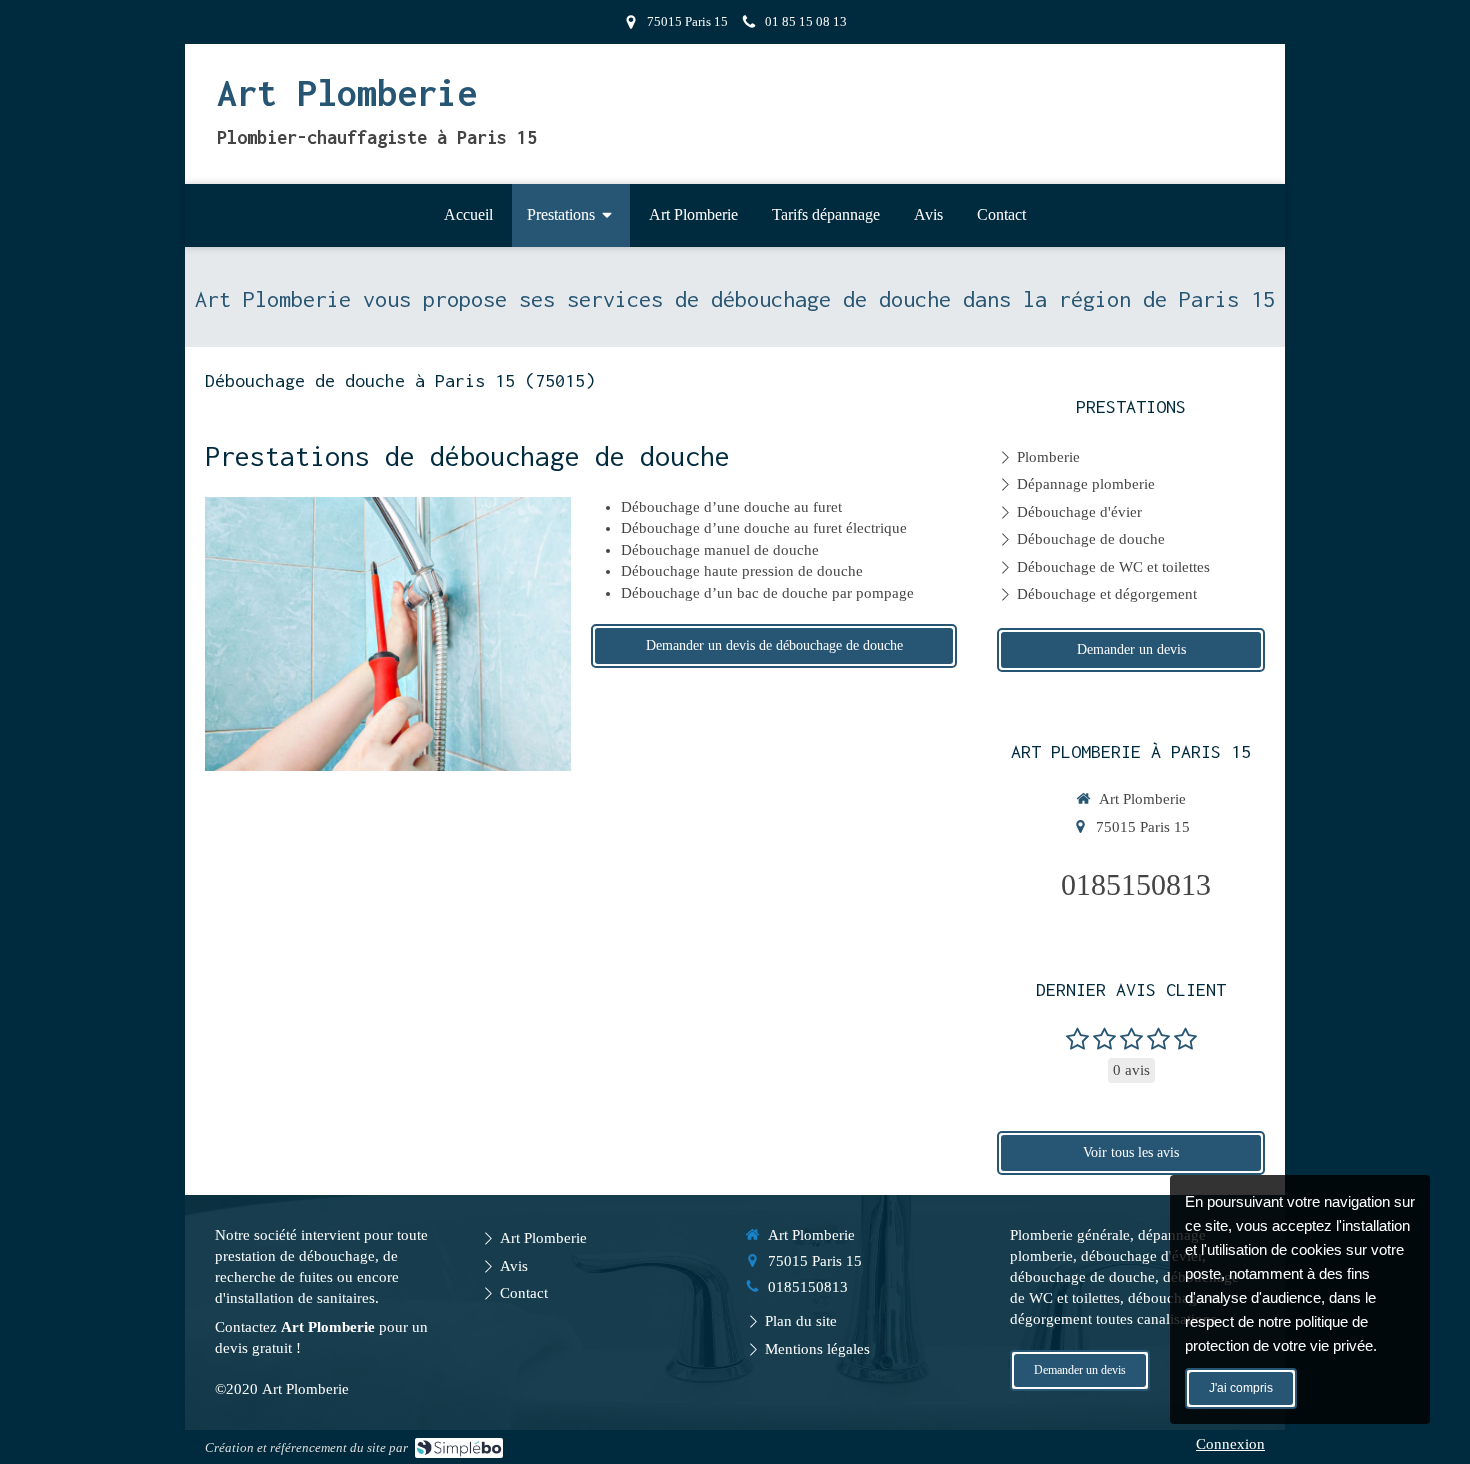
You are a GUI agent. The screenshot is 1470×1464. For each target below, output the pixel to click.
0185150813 (1136, 884)
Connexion (1230, 1444)
